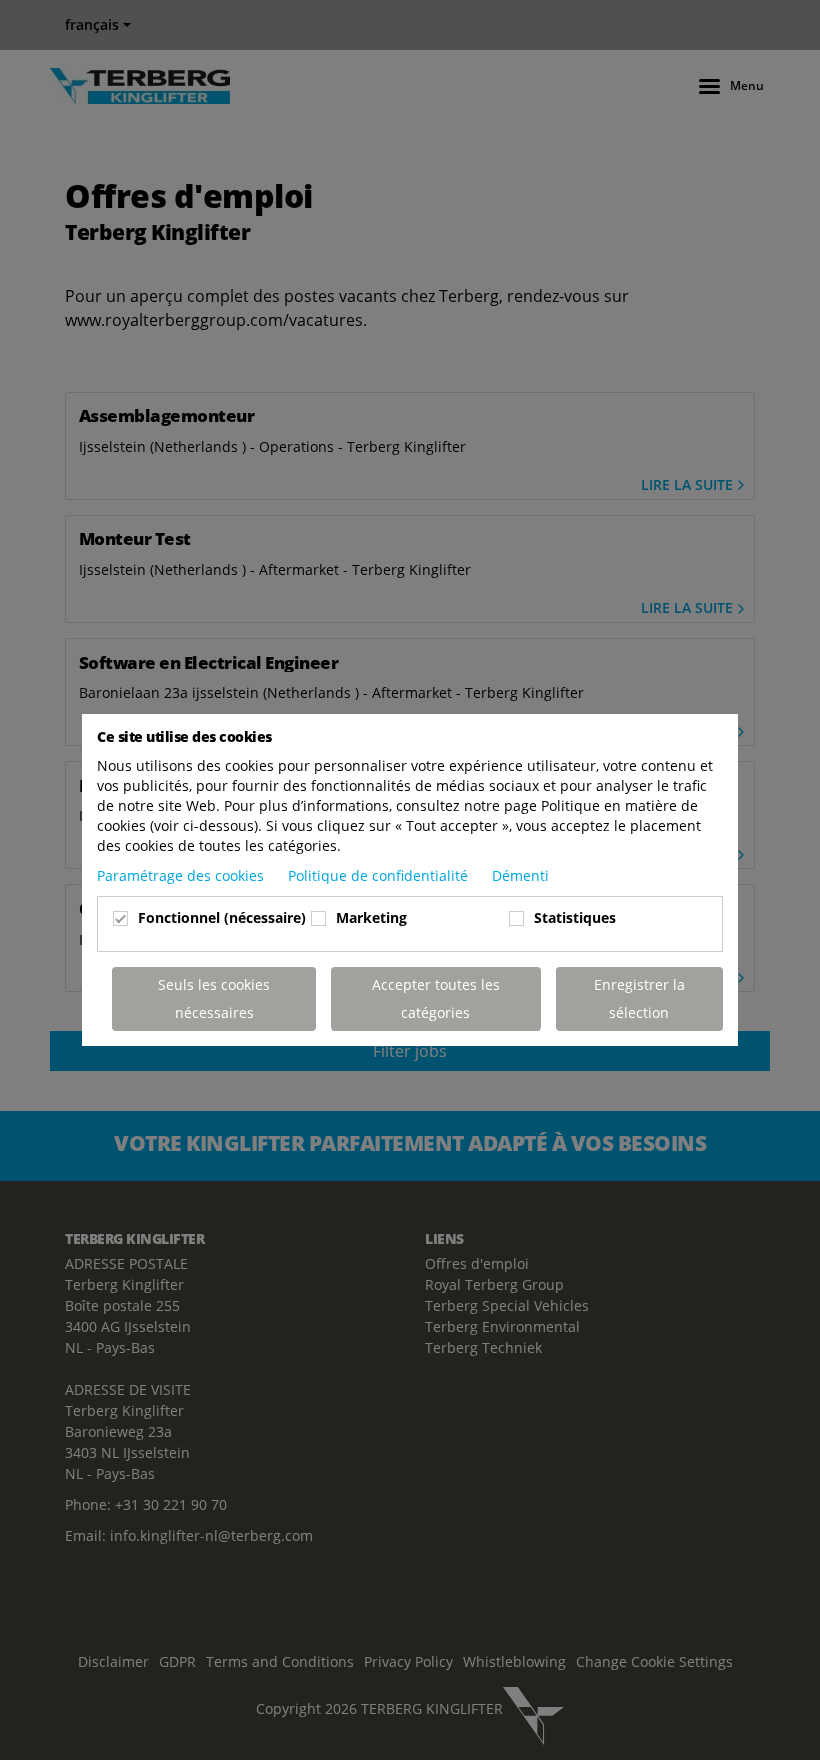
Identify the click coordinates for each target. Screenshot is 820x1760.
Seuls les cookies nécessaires (214, 998)
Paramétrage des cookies (182, 875)
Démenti (520, 875)
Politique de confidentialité (380, 875)
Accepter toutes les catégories (436, 998)
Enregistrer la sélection (639, 998)
